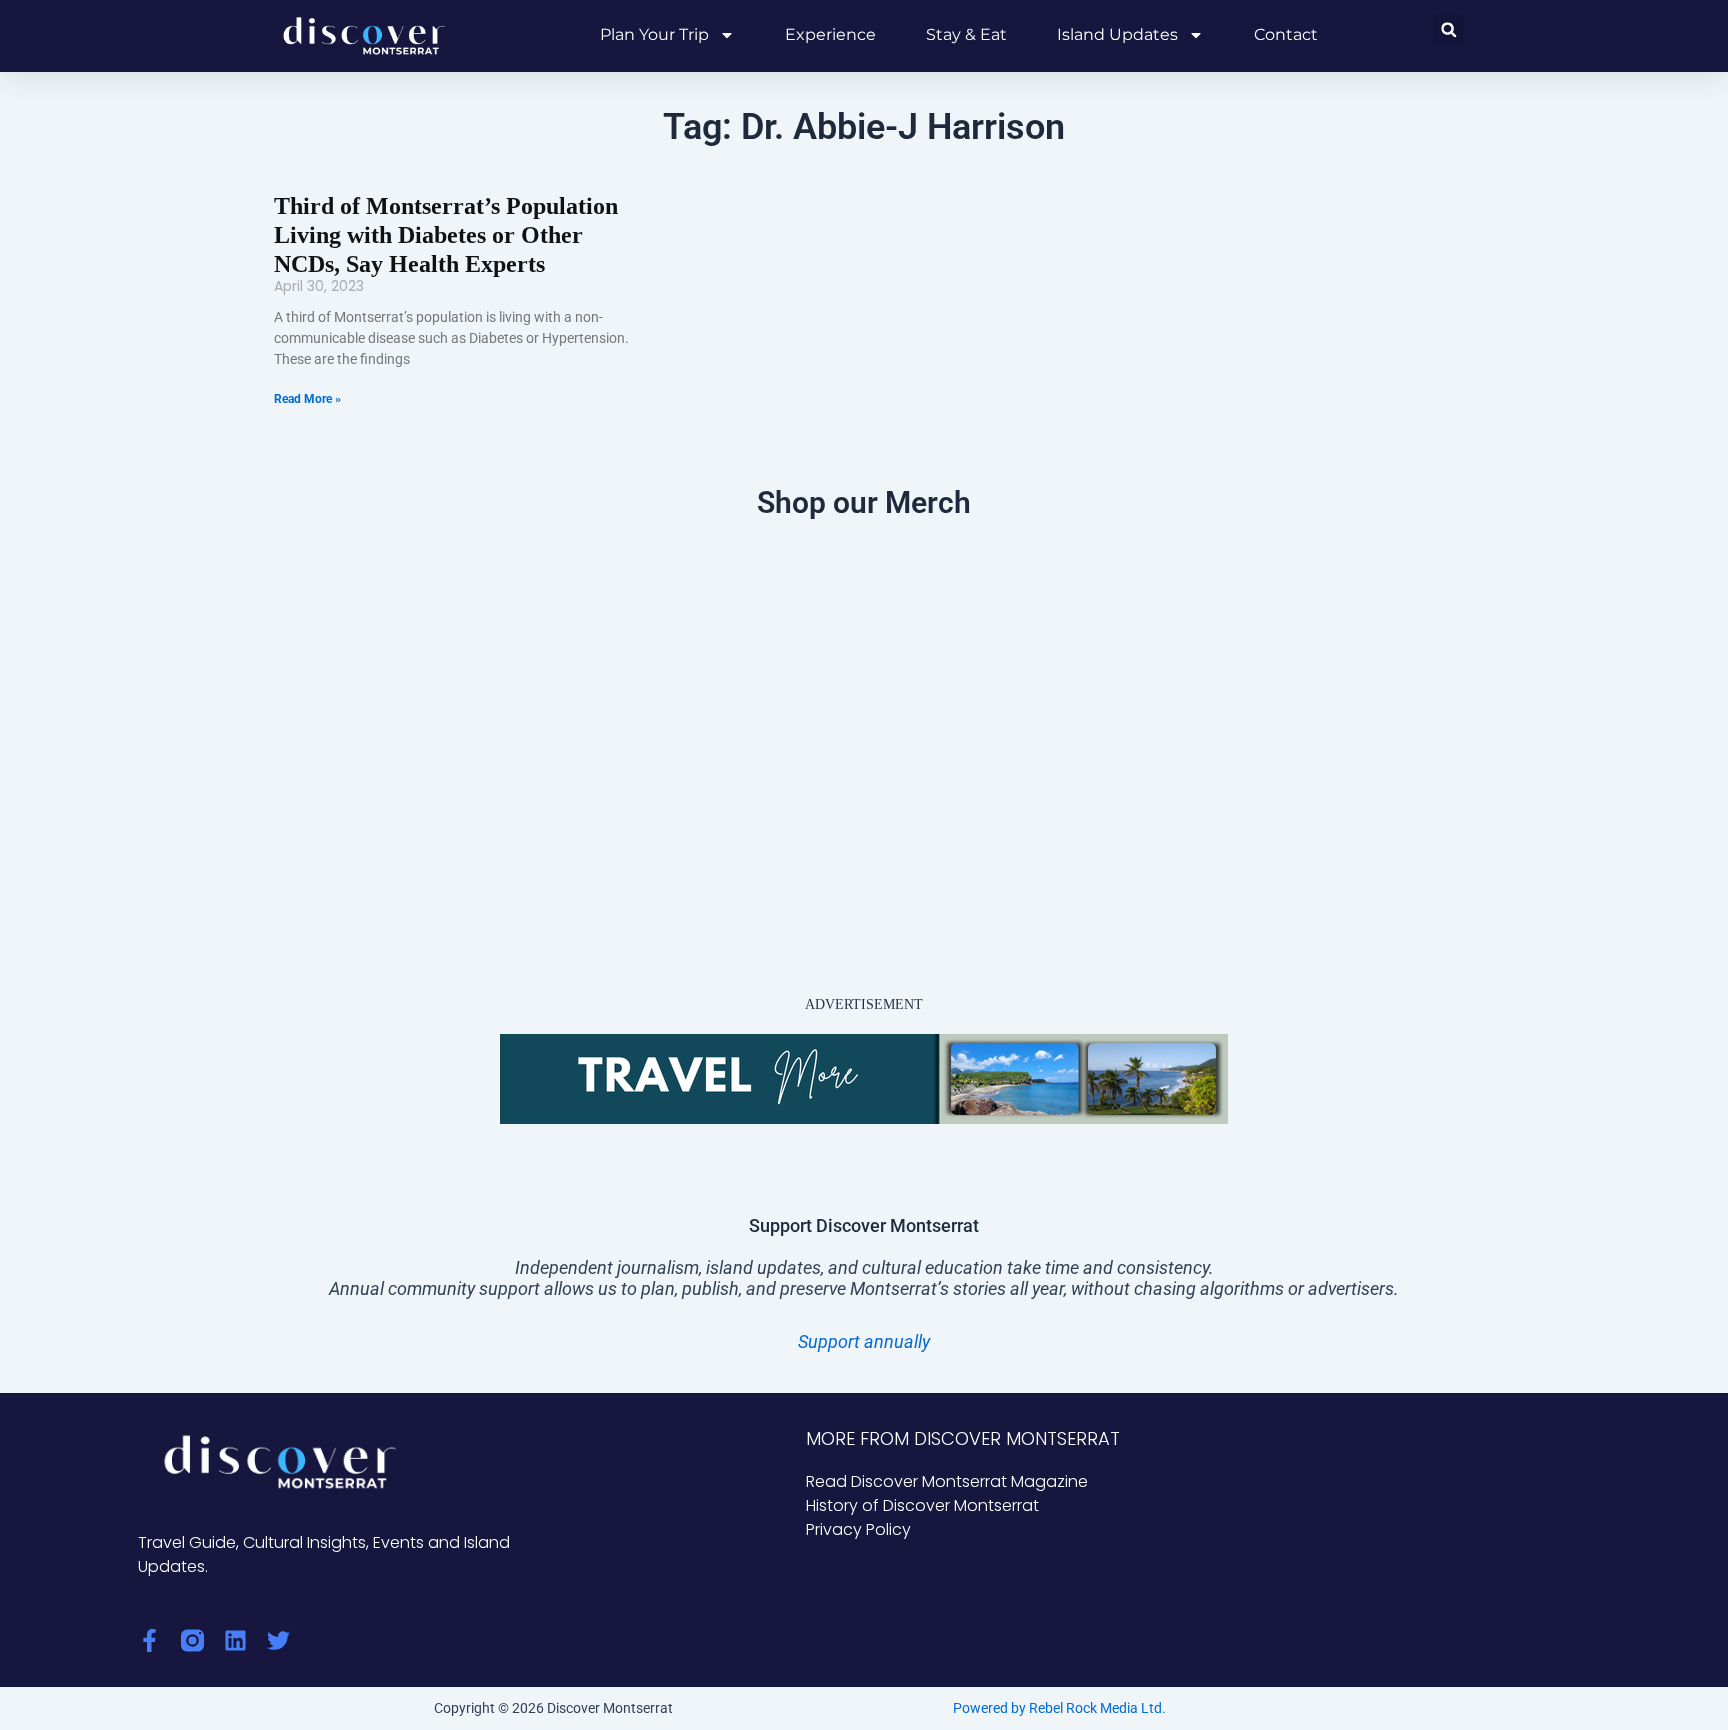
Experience (830, 34)
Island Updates (1117, 34)
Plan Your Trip (654, 34)
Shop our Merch (864, 502)
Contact (1286, 34)
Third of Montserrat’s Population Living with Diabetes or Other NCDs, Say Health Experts (446, 235)
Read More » (307, 399)
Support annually (864, 1341)
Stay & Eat (966, 34)
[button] (1448, 29)
